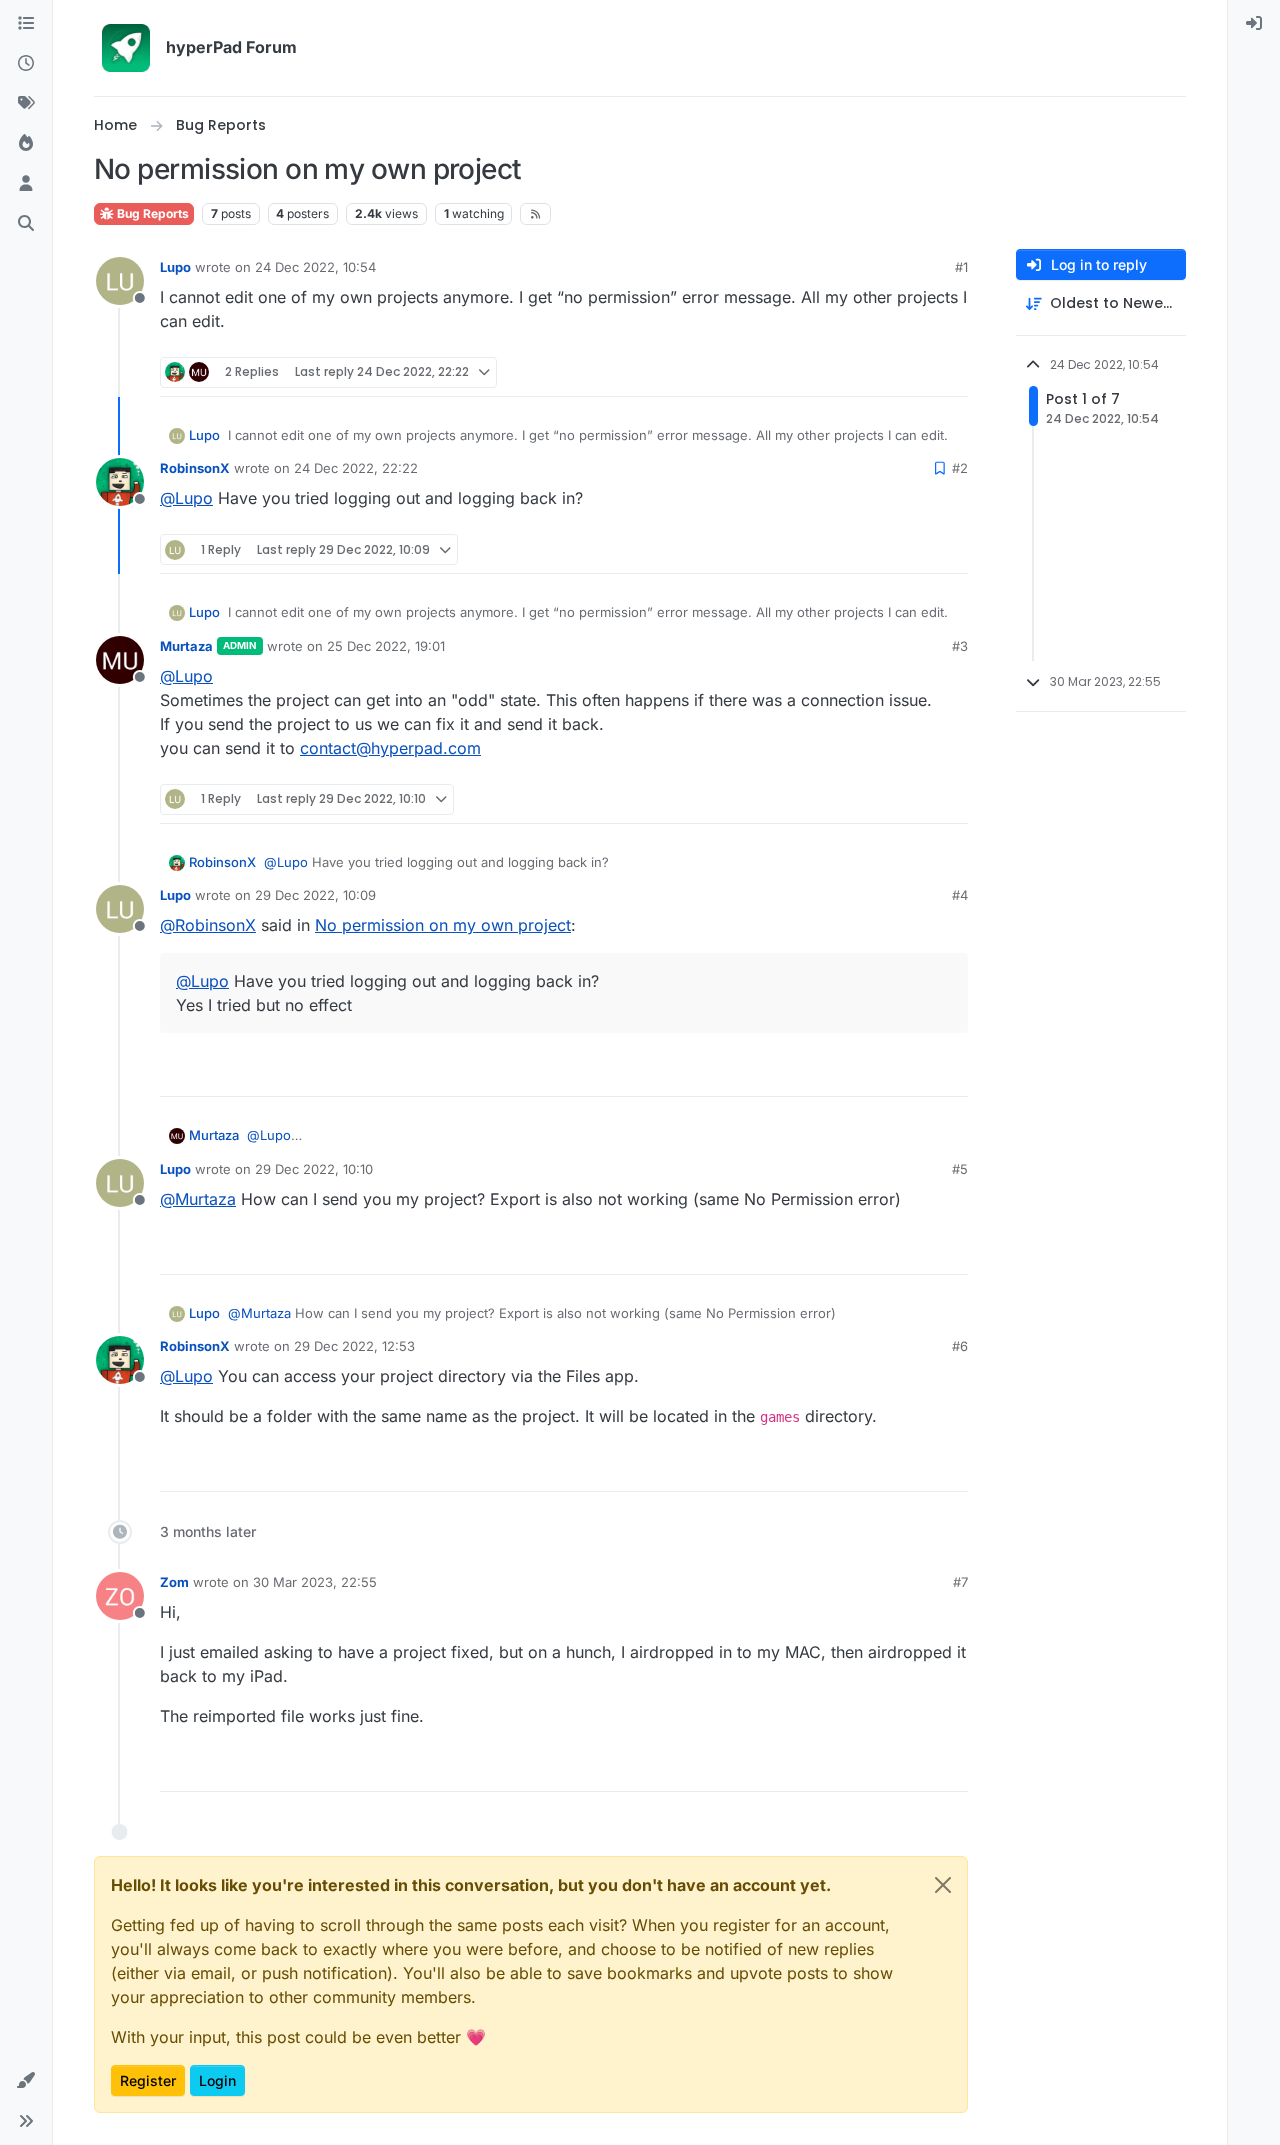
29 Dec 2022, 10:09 (315, 895)
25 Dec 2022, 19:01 (386, 646)
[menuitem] (1254, 24)
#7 (960, 1582)
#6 (960, 1346)
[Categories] (26, 24)
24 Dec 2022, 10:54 (315, 267)
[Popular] (26, 144)
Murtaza (186, 646)
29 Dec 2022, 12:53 (354, 1346)
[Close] (943, 1885)
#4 (960, 895)
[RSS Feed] (535, 214)
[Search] (26, 224)
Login (217, 2080)
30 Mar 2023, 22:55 (315, 1582)
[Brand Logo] (126, 48)
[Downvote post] (951, 372)
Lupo (175, 267)
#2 (960, 468)
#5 (960, 1169)
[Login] (1254, 24)
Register (148, 2080)
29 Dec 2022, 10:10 (314, 1169)
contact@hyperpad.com (390, 748)
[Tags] (26, 104)
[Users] (26, 184)
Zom (174, 1582)
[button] (26, 2081)
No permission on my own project (443, 925)
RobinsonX (195, 468)
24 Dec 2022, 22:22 (356, 468)
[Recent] (26, 64)
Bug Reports (151, 213)
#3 (960, 646)
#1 (961, 267)
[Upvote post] (883, 372)
